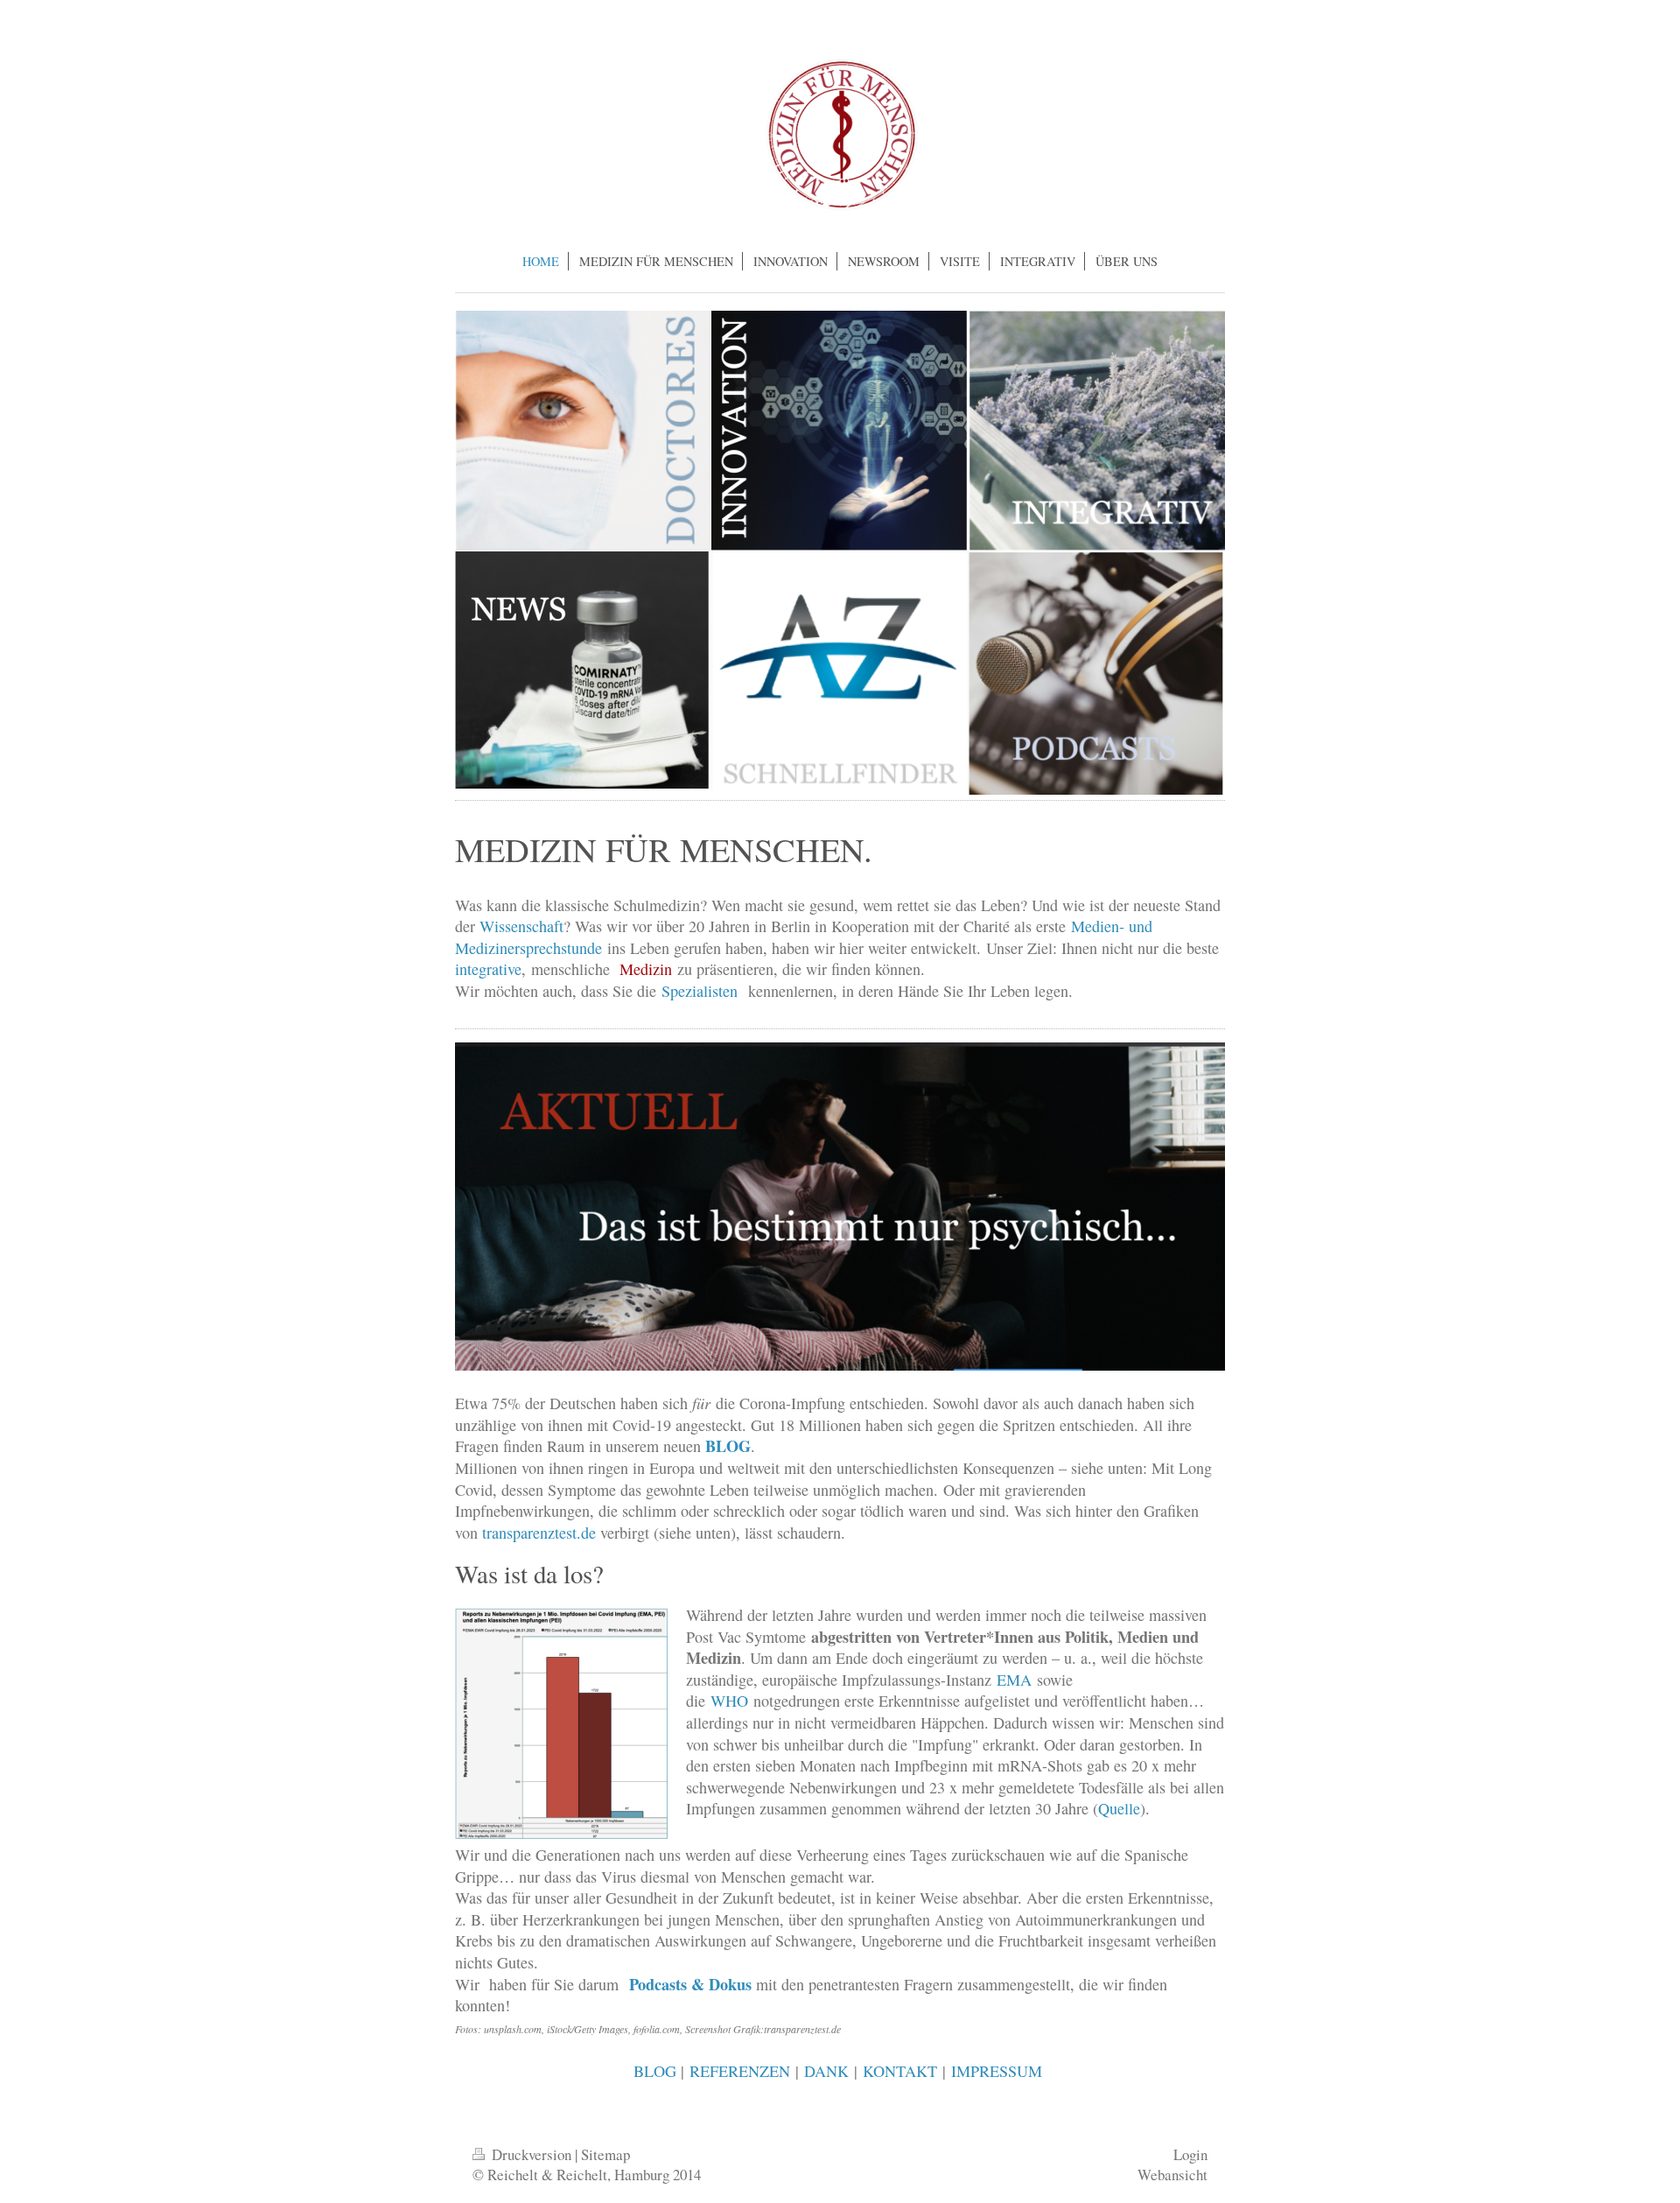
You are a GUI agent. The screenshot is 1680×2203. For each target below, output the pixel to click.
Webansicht (1172, 2175)
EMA (1014, 1680)
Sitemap (605, 2154)
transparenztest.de (539, 1533)
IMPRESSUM (997, 2071)
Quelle (1119, 1808)
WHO (729, 1701)
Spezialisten (700, 991)
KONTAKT (900, 2071)
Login (1190, 2154)
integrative (488, 969)
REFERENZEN (740, 2071)
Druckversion (532, 2154)
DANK (826, 2071)
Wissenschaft (521, 926)
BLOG (655, 2071)
